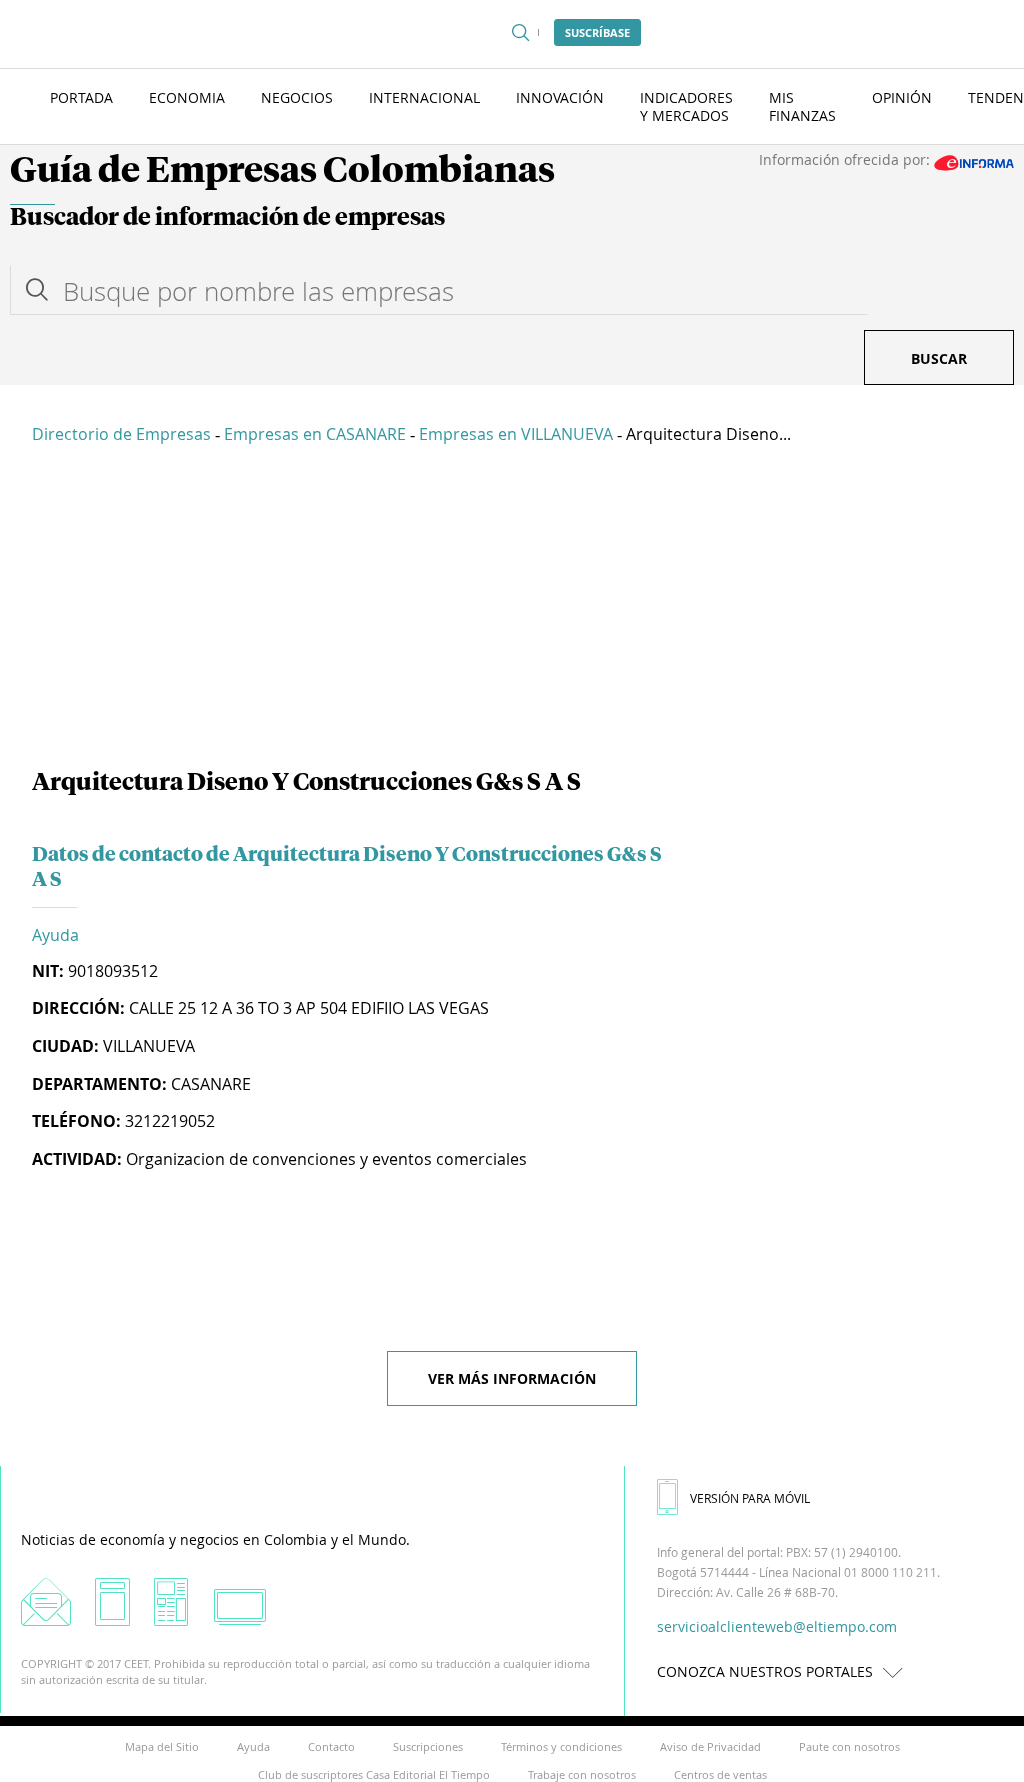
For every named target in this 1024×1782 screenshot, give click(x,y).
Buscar (939, 358)
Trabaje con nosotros (582, 1774)
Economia (187, 97)
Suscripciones (428, 1746)
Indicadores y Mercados (686, 106)
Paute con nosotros (849, 1746)
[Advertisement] (512, 610)
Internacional (424, 97)
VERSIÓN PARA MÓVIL (750, 1498)
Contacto (331, 1746)
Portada (81, 97)
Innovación (560, 97)
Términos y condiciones (561, 1746)
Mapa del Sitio (162, 1746)
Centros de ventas (720, 1774)
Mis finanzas (802, 106)
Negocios (297, 97)
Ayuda (55, 935)
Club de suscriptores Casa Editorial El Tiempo (374, 1774)
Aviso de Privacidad (710, 1746)
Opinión (902, 97)
